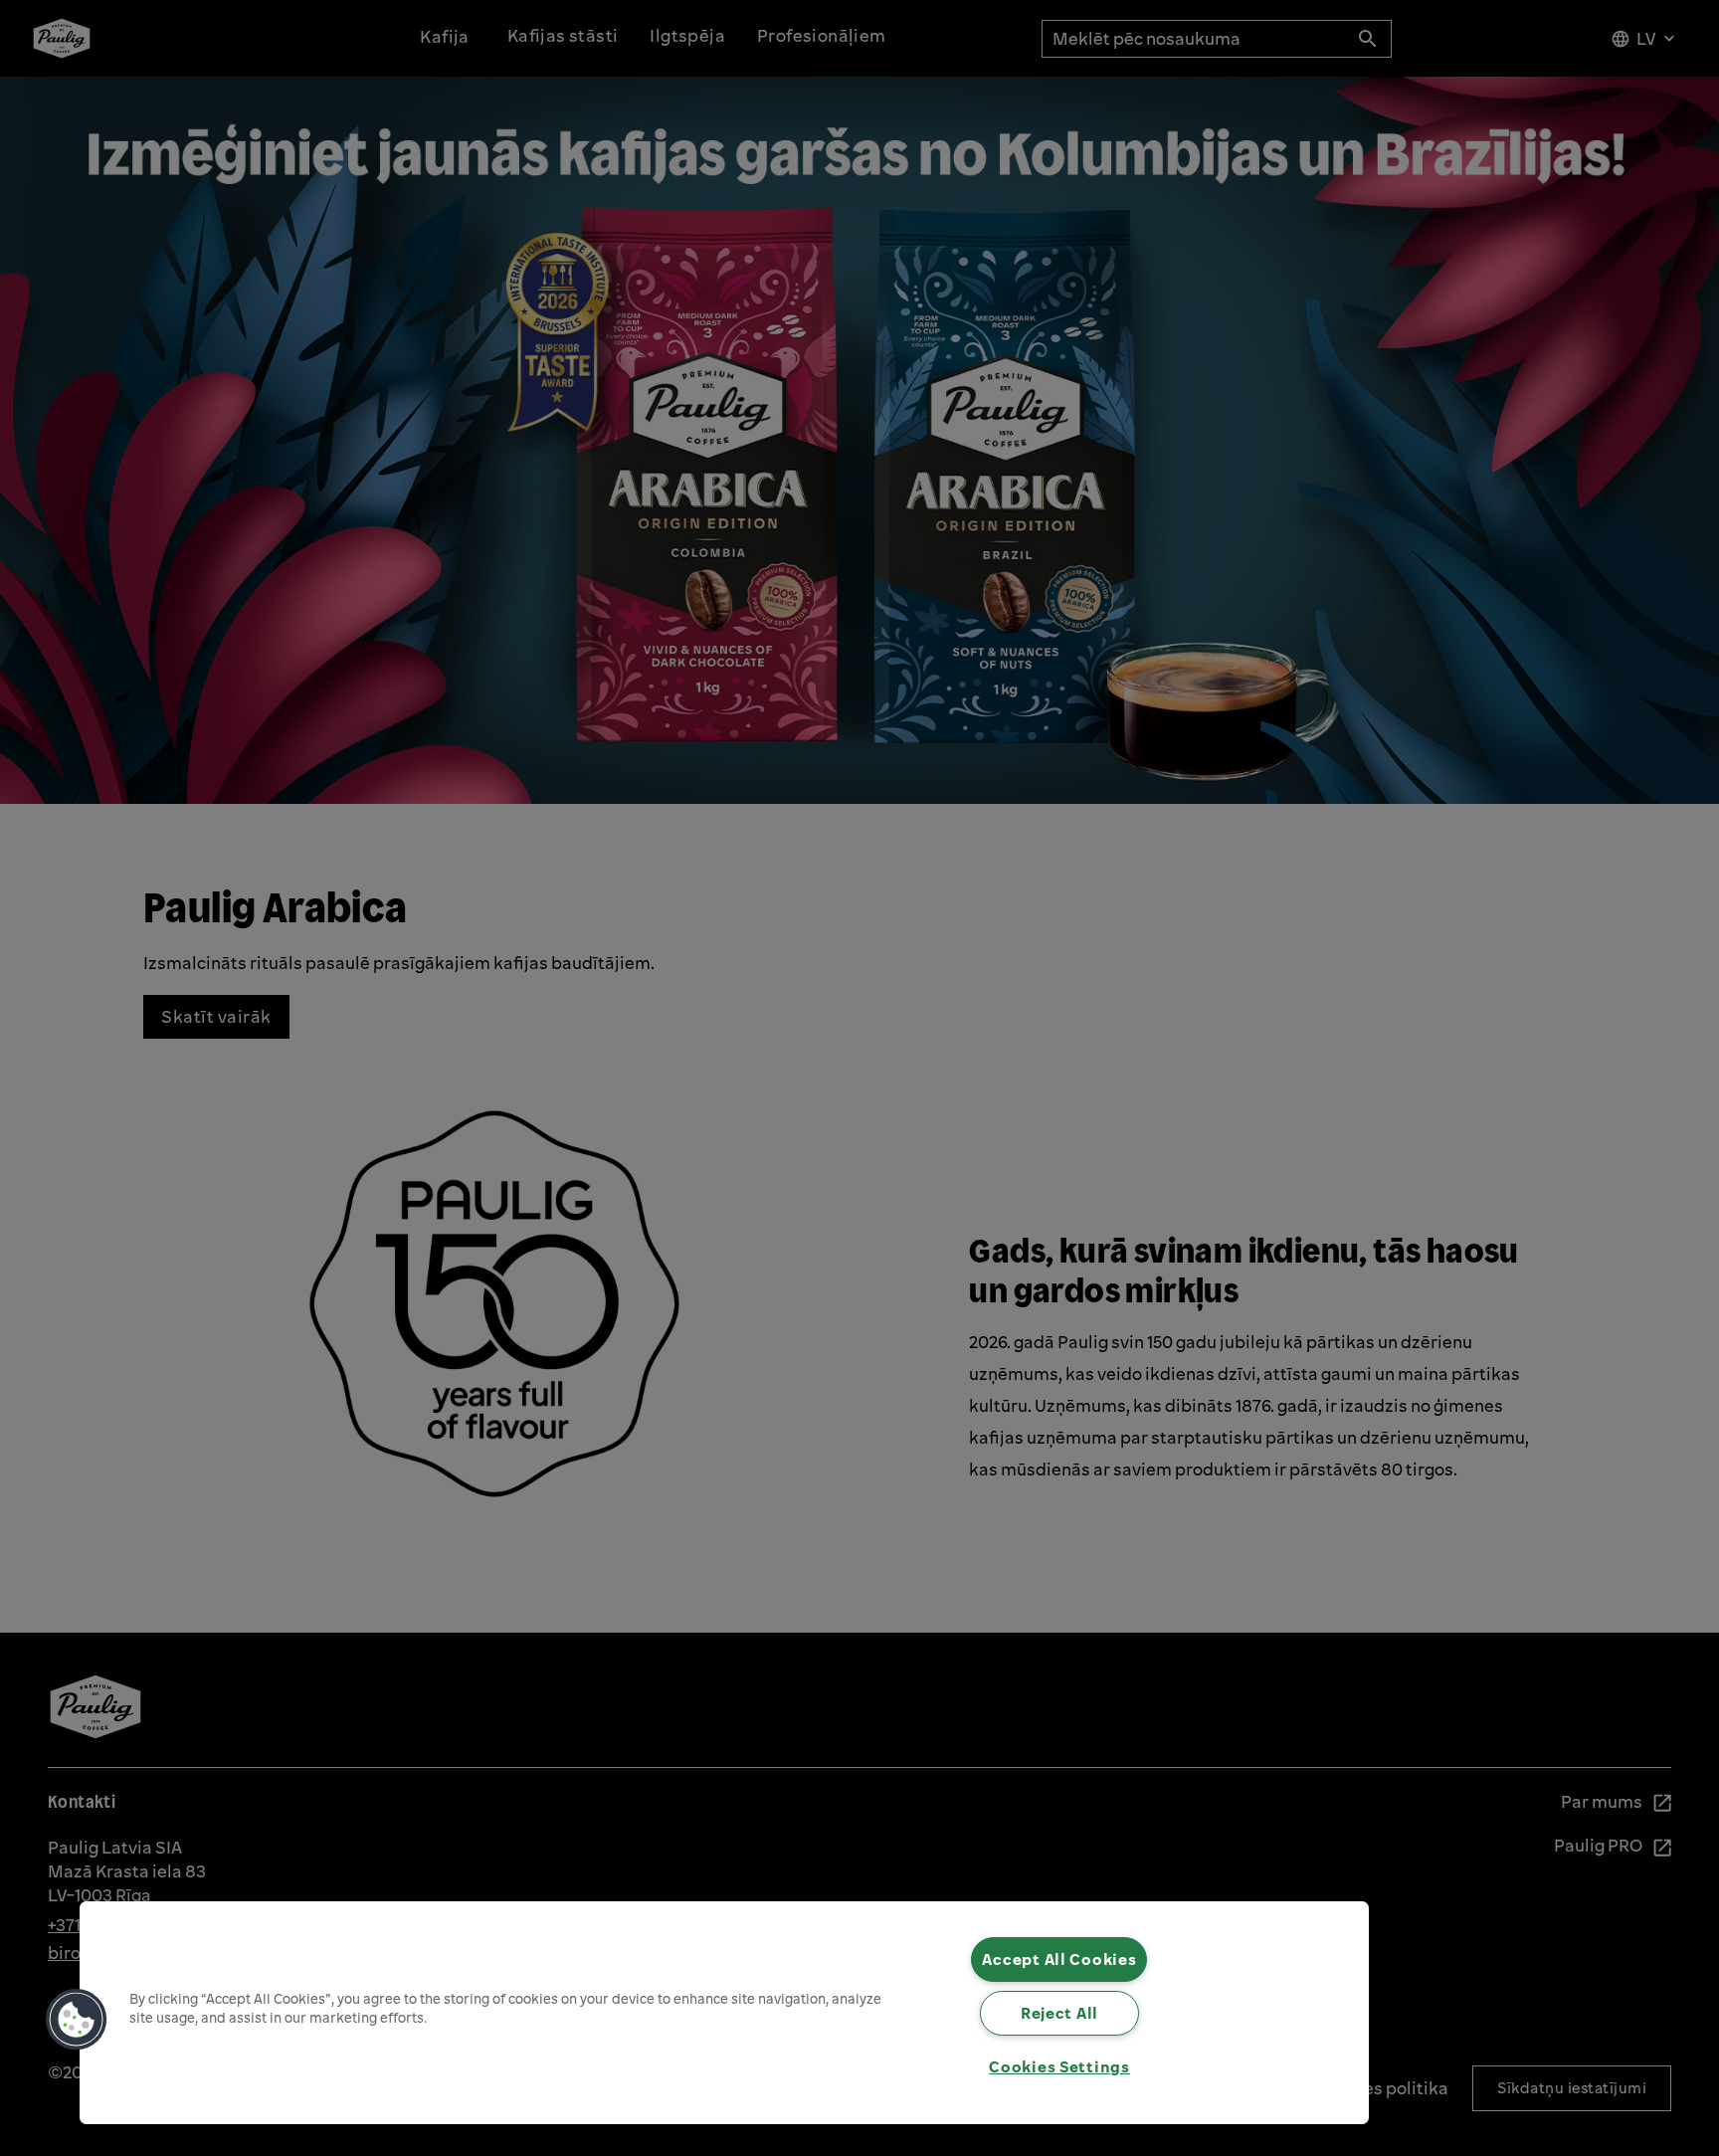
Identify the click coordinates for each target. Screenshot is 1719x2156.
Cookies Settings (1059, 2066)
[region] (724, 2013)
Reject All (1059, 2013)
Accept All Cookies (1059, 1959)
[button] (77, 2020)
